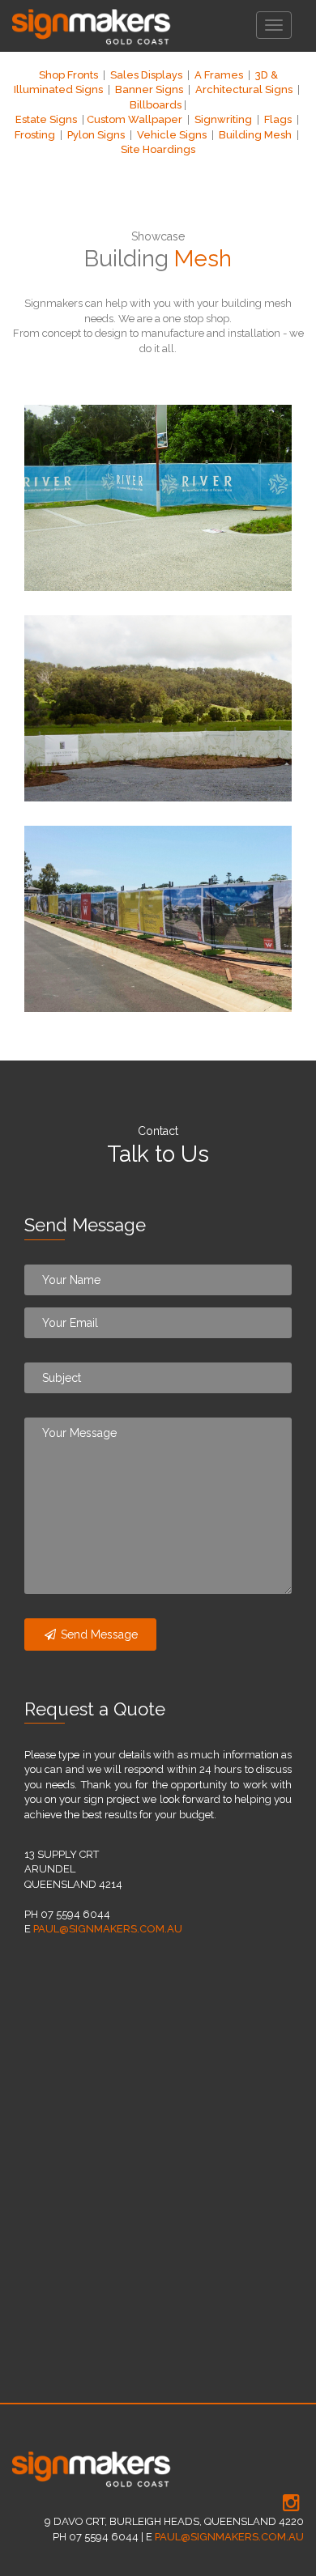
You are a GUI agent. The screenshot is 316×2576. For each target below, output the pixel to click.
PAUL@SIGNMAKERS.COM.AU (108, 1929)
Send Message (98, 1634)
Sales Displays (146, 75)
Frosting (35, 135)
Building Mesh (255, 135)
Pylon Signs (96, 135)
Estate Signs (46, 119)
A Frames (219, 75)
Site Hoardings (158, 149)
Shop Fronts (68, 75)
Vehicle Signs (172, 135)
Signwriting (223, 119)
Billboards (156, 105)
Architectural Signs (244, 89)
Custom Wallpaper (135, 119)
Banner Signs (149, 89)
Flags (278, 119)
